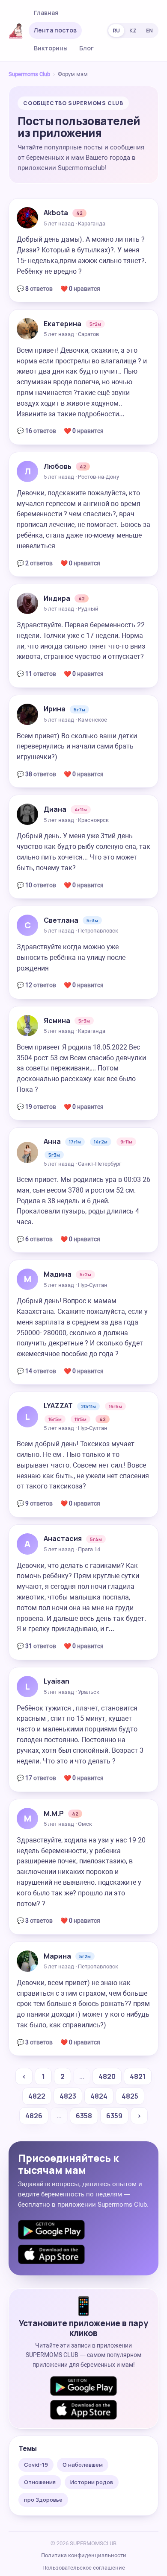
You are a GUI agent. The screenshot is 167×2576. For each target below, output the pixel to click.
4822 (37, 2096)
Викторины (51, 48)
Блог (86, 48)
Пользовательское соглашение (84, 2568)
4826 (34, 2116)
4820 (107, 2076)
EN (149, 31)
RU (116, 31)
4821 (138, 2076)
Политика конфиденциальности (84, 2555)
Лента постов (55, 30)
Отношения (40, 2482)
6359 (114, 2116)
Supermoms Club (29, 74)
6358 (84, 2116)
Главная (46, 13)
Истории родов (92, 2482)
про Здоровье (43, 2500)
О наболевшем (83, 2465)
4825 (130, 2096)
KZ (133, 31)
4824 (99, 2096)
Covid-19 (36, 2465)
